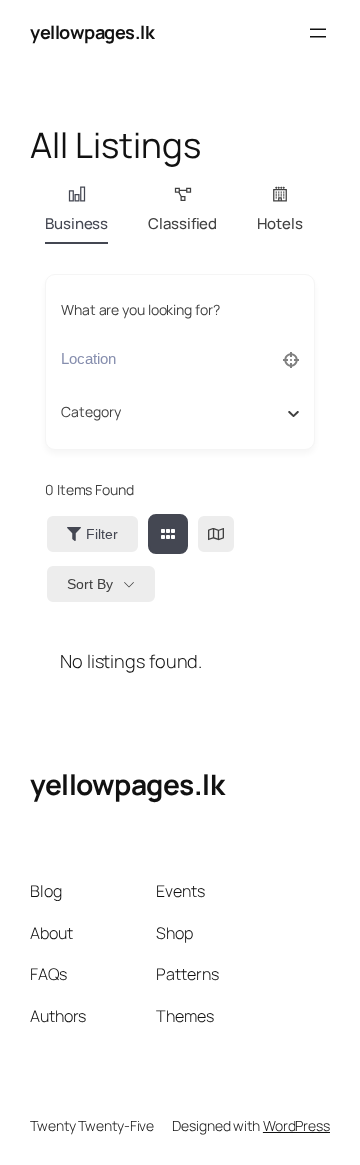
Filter (102, 534)
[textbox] (91, 411)
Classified (182, 223)
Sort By (90, 584)
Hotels (279, 223)
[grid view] (168, 534)
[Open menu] (318, 33)
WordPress (296, 1125)
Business (76, 223)
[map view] (216, 534)
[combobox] (172, 412)
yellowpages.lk (92, 32)
